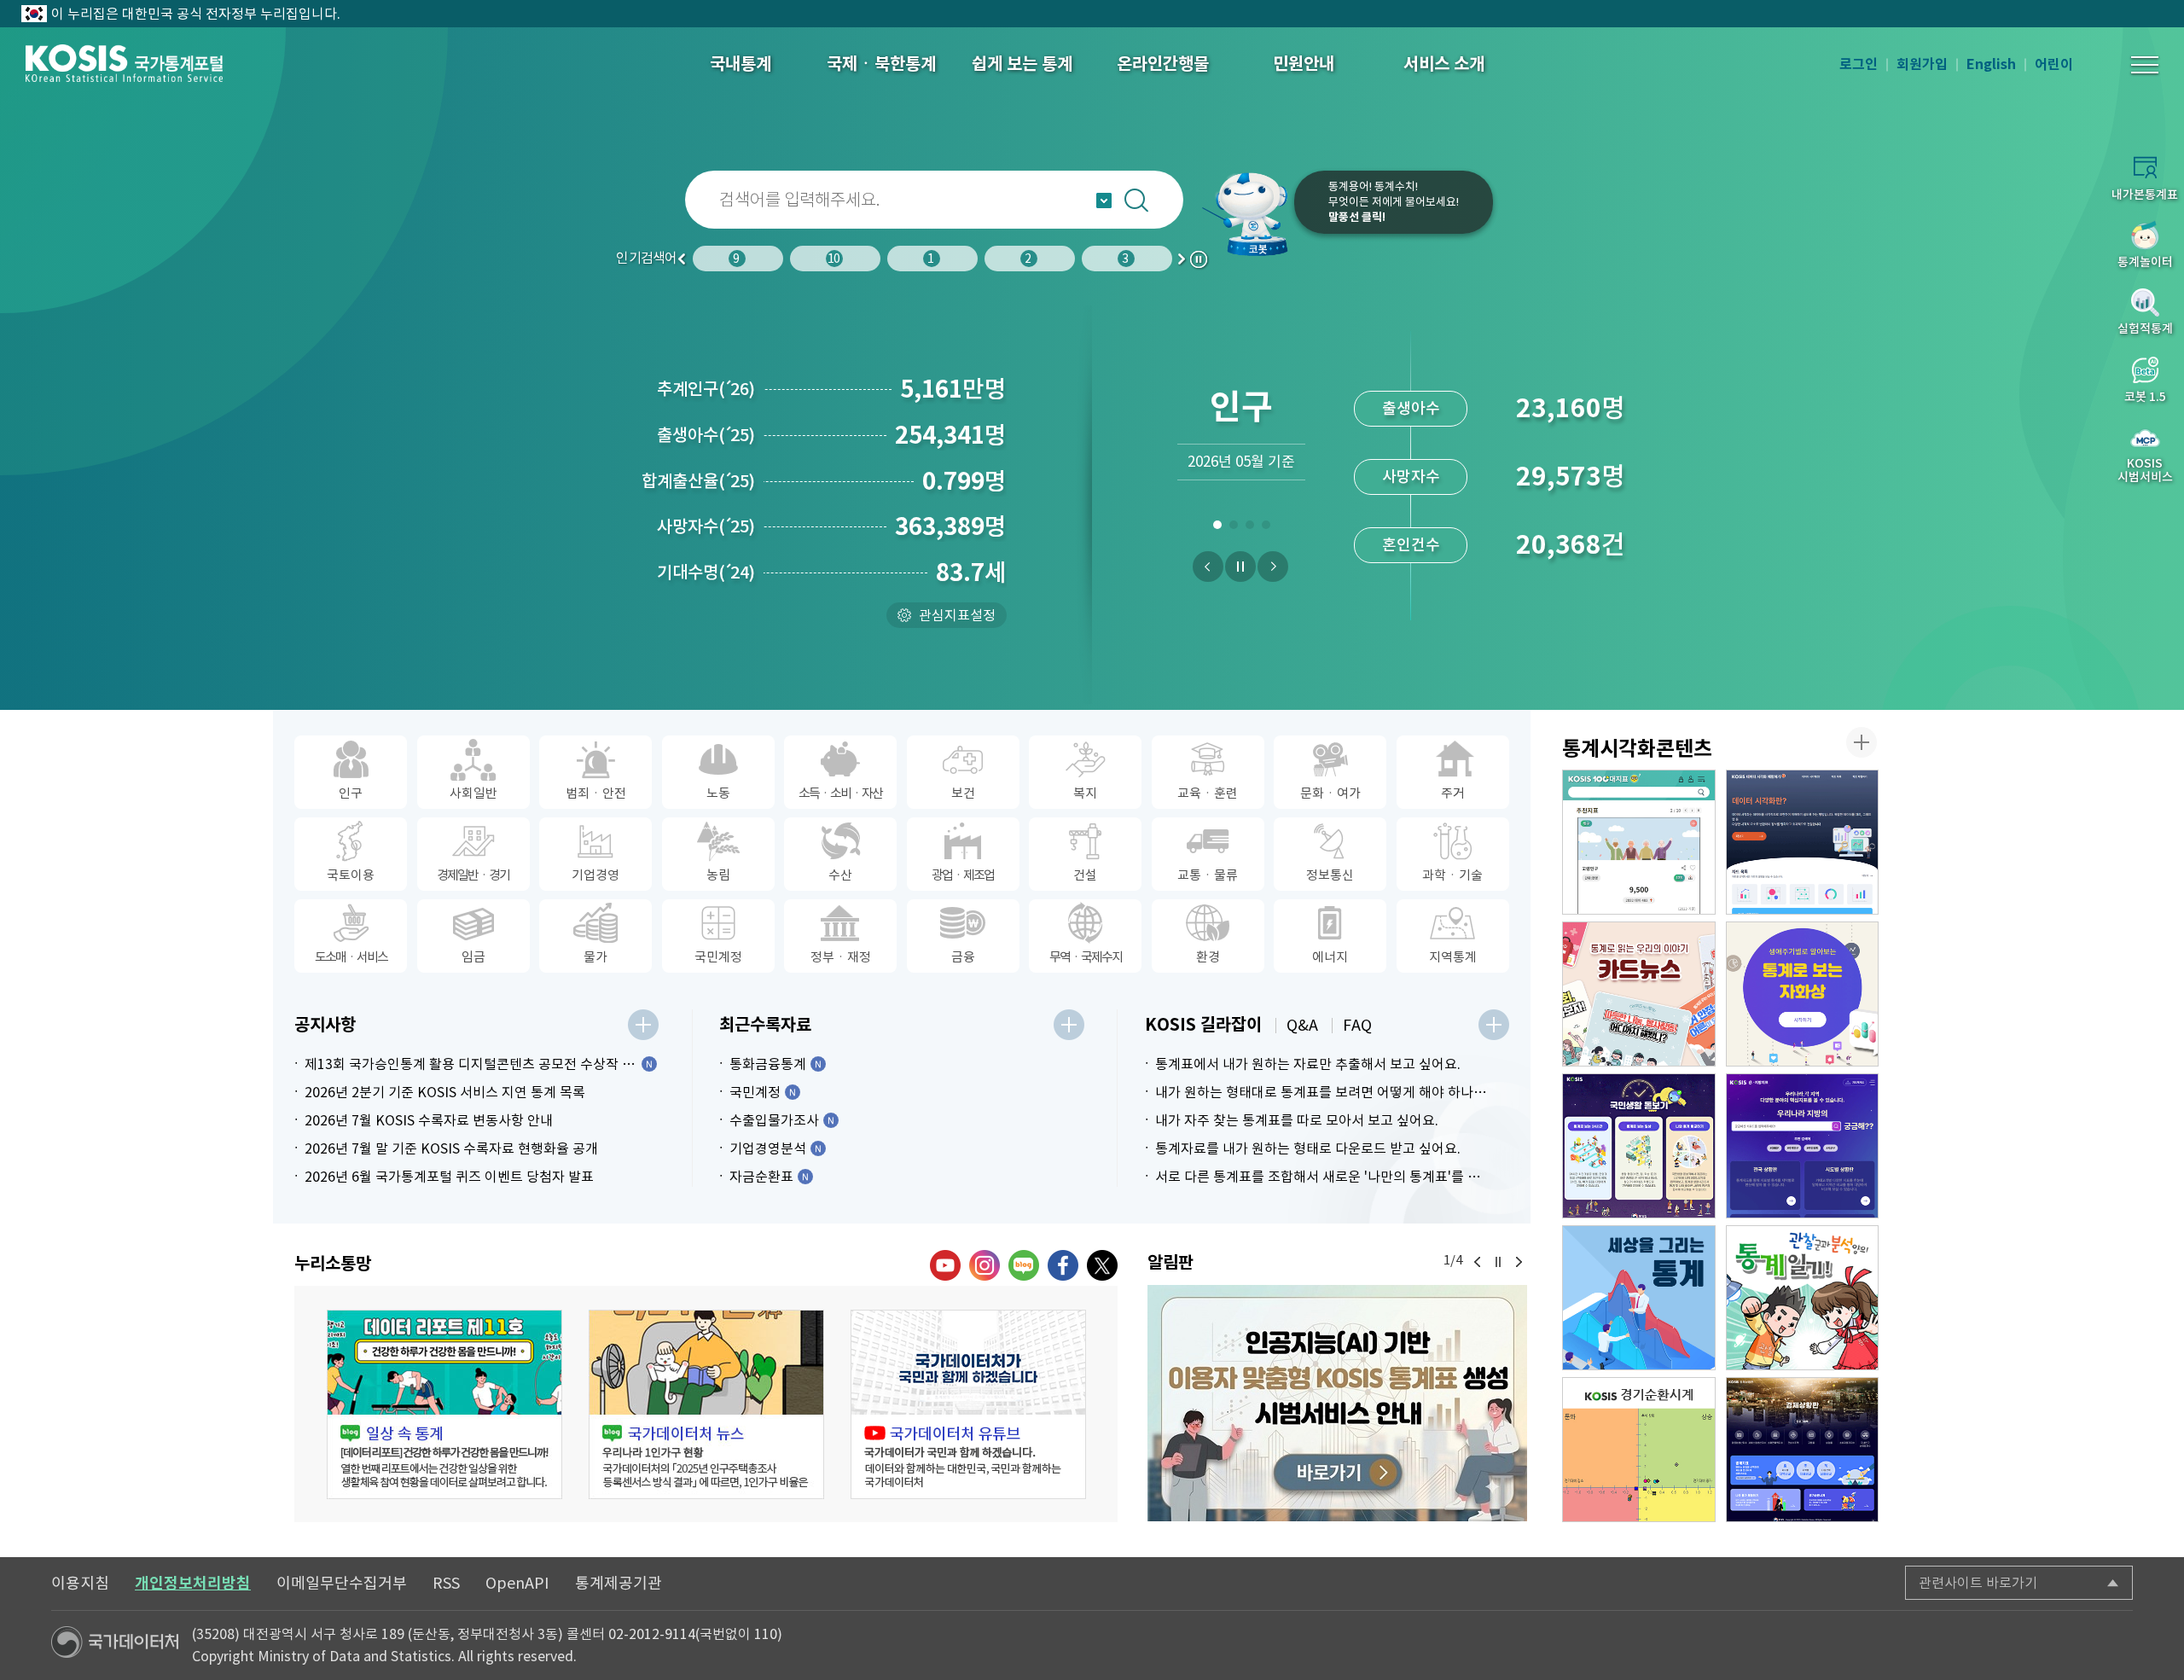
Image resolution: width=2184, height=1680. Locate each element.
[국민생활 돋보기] (1639, 1146)
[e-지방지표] (1803, 1146)
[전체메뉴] (2145, 65)
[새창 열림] (444, 1404)
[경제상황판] (1803, 1450)
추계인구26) (706, 389)
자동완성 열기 (1104, 201)
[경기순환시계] (1639, 1450)
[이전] (1208, 567)
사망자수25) (706, 526)
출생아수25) (706, 435)
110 (766, 1634)
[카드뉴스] (1639, 994)
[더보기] (643, 1025)
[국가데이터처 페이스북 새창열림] (1063, 1265)
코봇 (1247, 213)
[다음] (1273, 567)
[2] (1233, 528)
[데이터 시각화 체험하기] (1803, 842)
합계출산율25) (698, 481)
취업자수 (1411, 408)
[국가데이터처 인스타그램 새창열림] (985, 1265)
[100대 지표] (1639, 842)
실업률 (1411, 545)
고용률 (1411, 477)
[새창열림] (1337, 1403)
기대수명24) (706, 573)
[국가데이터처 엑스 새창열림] (1102, 1265)
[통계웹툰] (1803, 1298)
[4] (1266, 528)
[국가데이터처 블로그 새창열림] (1024, 1265)
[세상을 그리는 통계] (1639, 1298)
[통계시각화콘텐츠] (1862, 742)
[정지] (1240, 567)
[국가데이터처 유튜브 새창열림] (945, 1265)
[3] (1249, 528)
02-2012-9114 (652, 1634)
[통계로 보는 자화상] (1803, 994)
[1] (1217, 528)
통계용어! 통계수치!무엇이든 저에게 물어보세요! (1394, 202)
